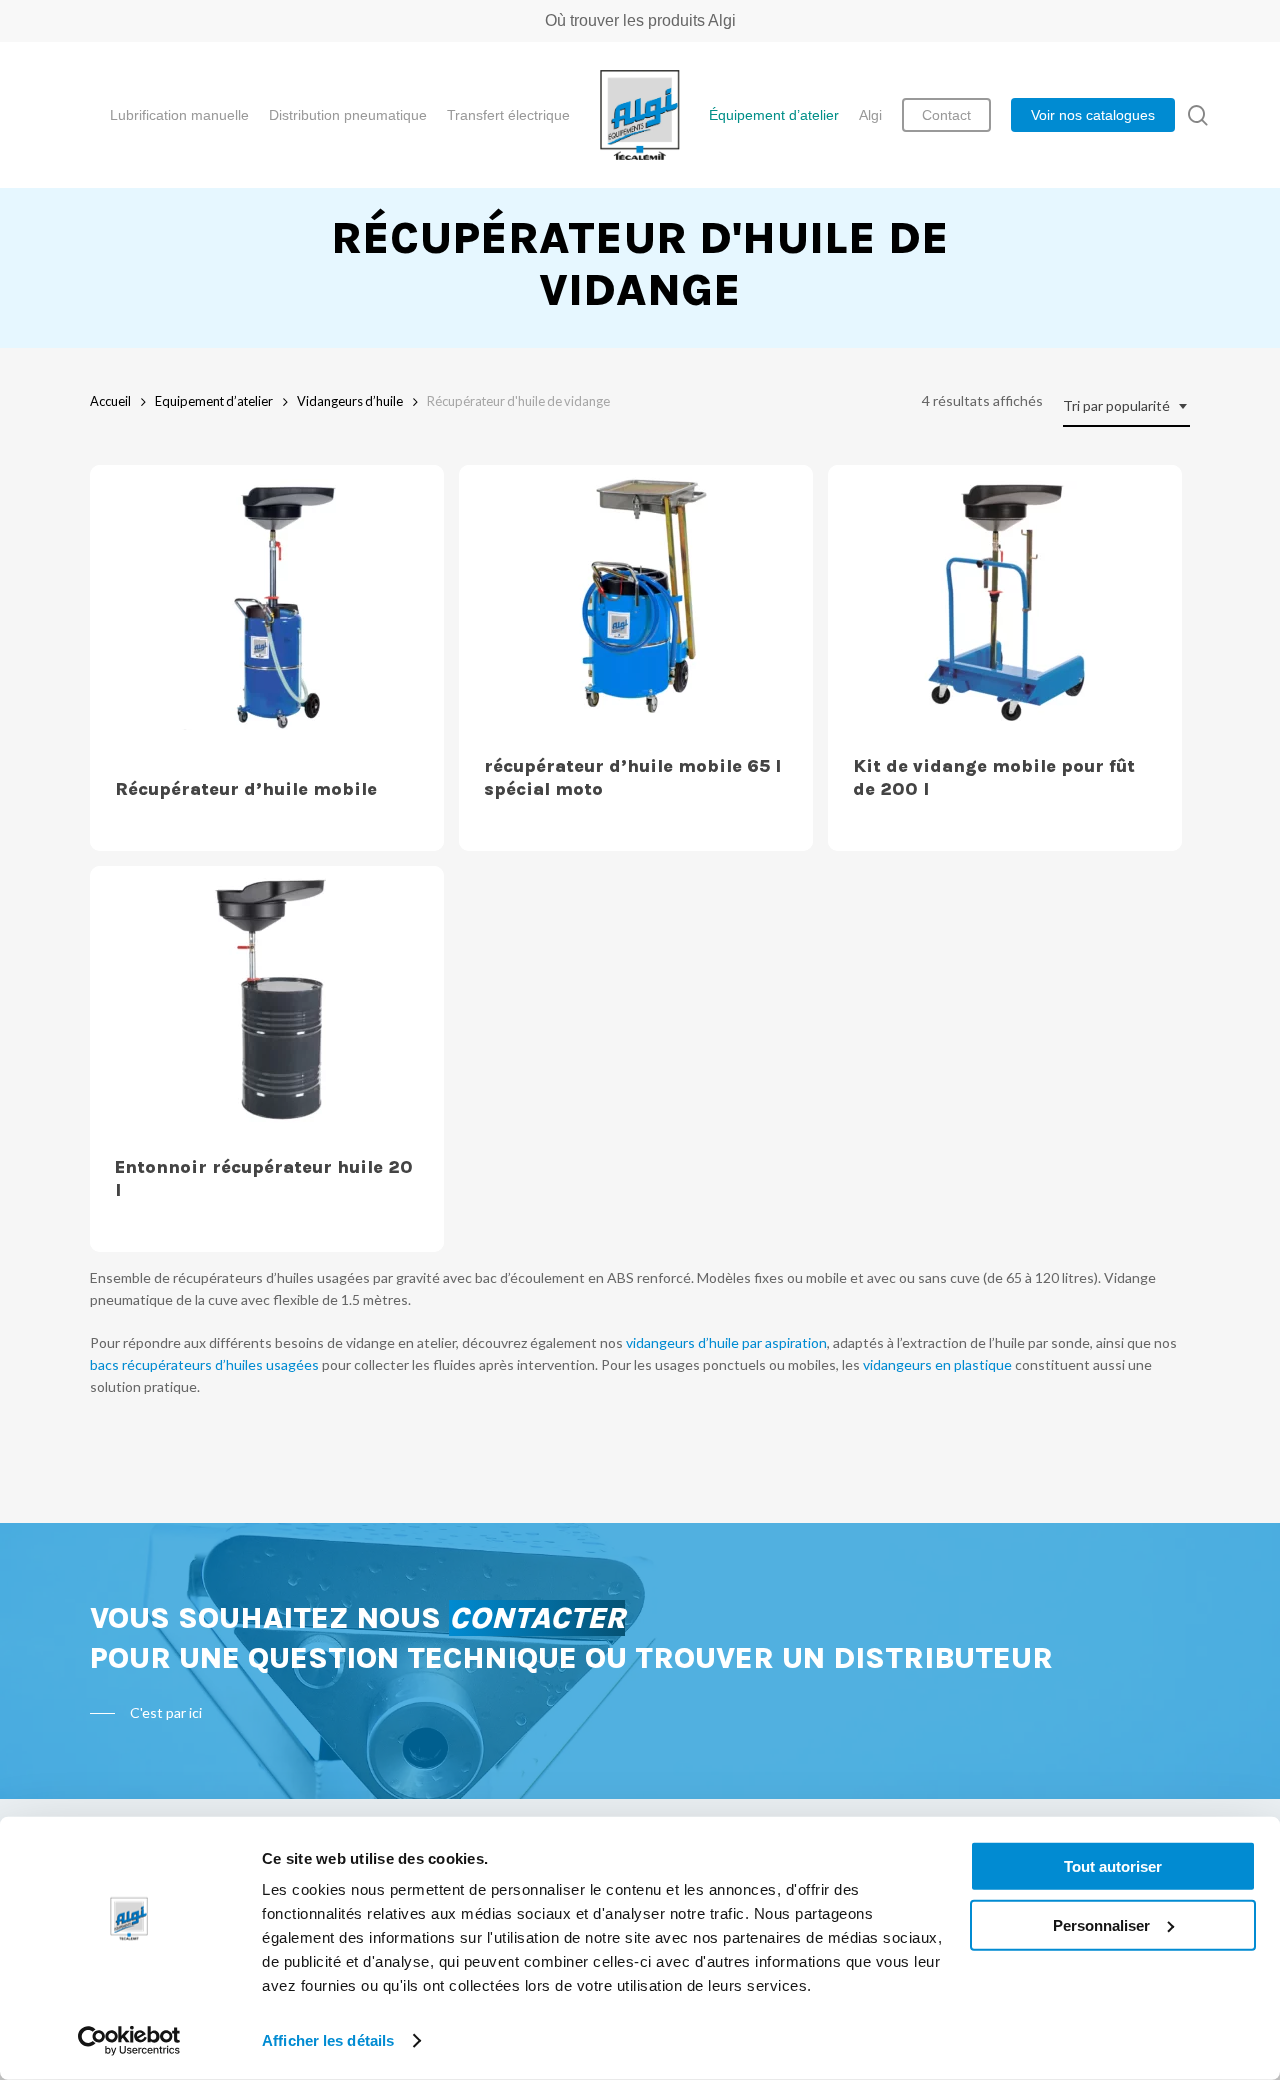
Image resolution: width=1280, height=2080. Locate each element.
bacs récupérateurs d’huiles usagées (204, 1364)
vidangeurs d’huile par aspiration (726, 1342)
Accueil (110, 401)
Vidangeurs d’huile (350, 401)
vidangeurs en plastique (937, 1364)
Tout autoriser (1113, 1866)
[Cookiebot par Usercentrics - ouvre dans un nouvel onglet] (129, 2041)
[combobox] (1126, 406)
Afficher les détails (328, 2040)
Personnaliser (1101, 1924)
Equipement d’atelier (214, 401)
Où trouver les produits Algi (640, 20)
